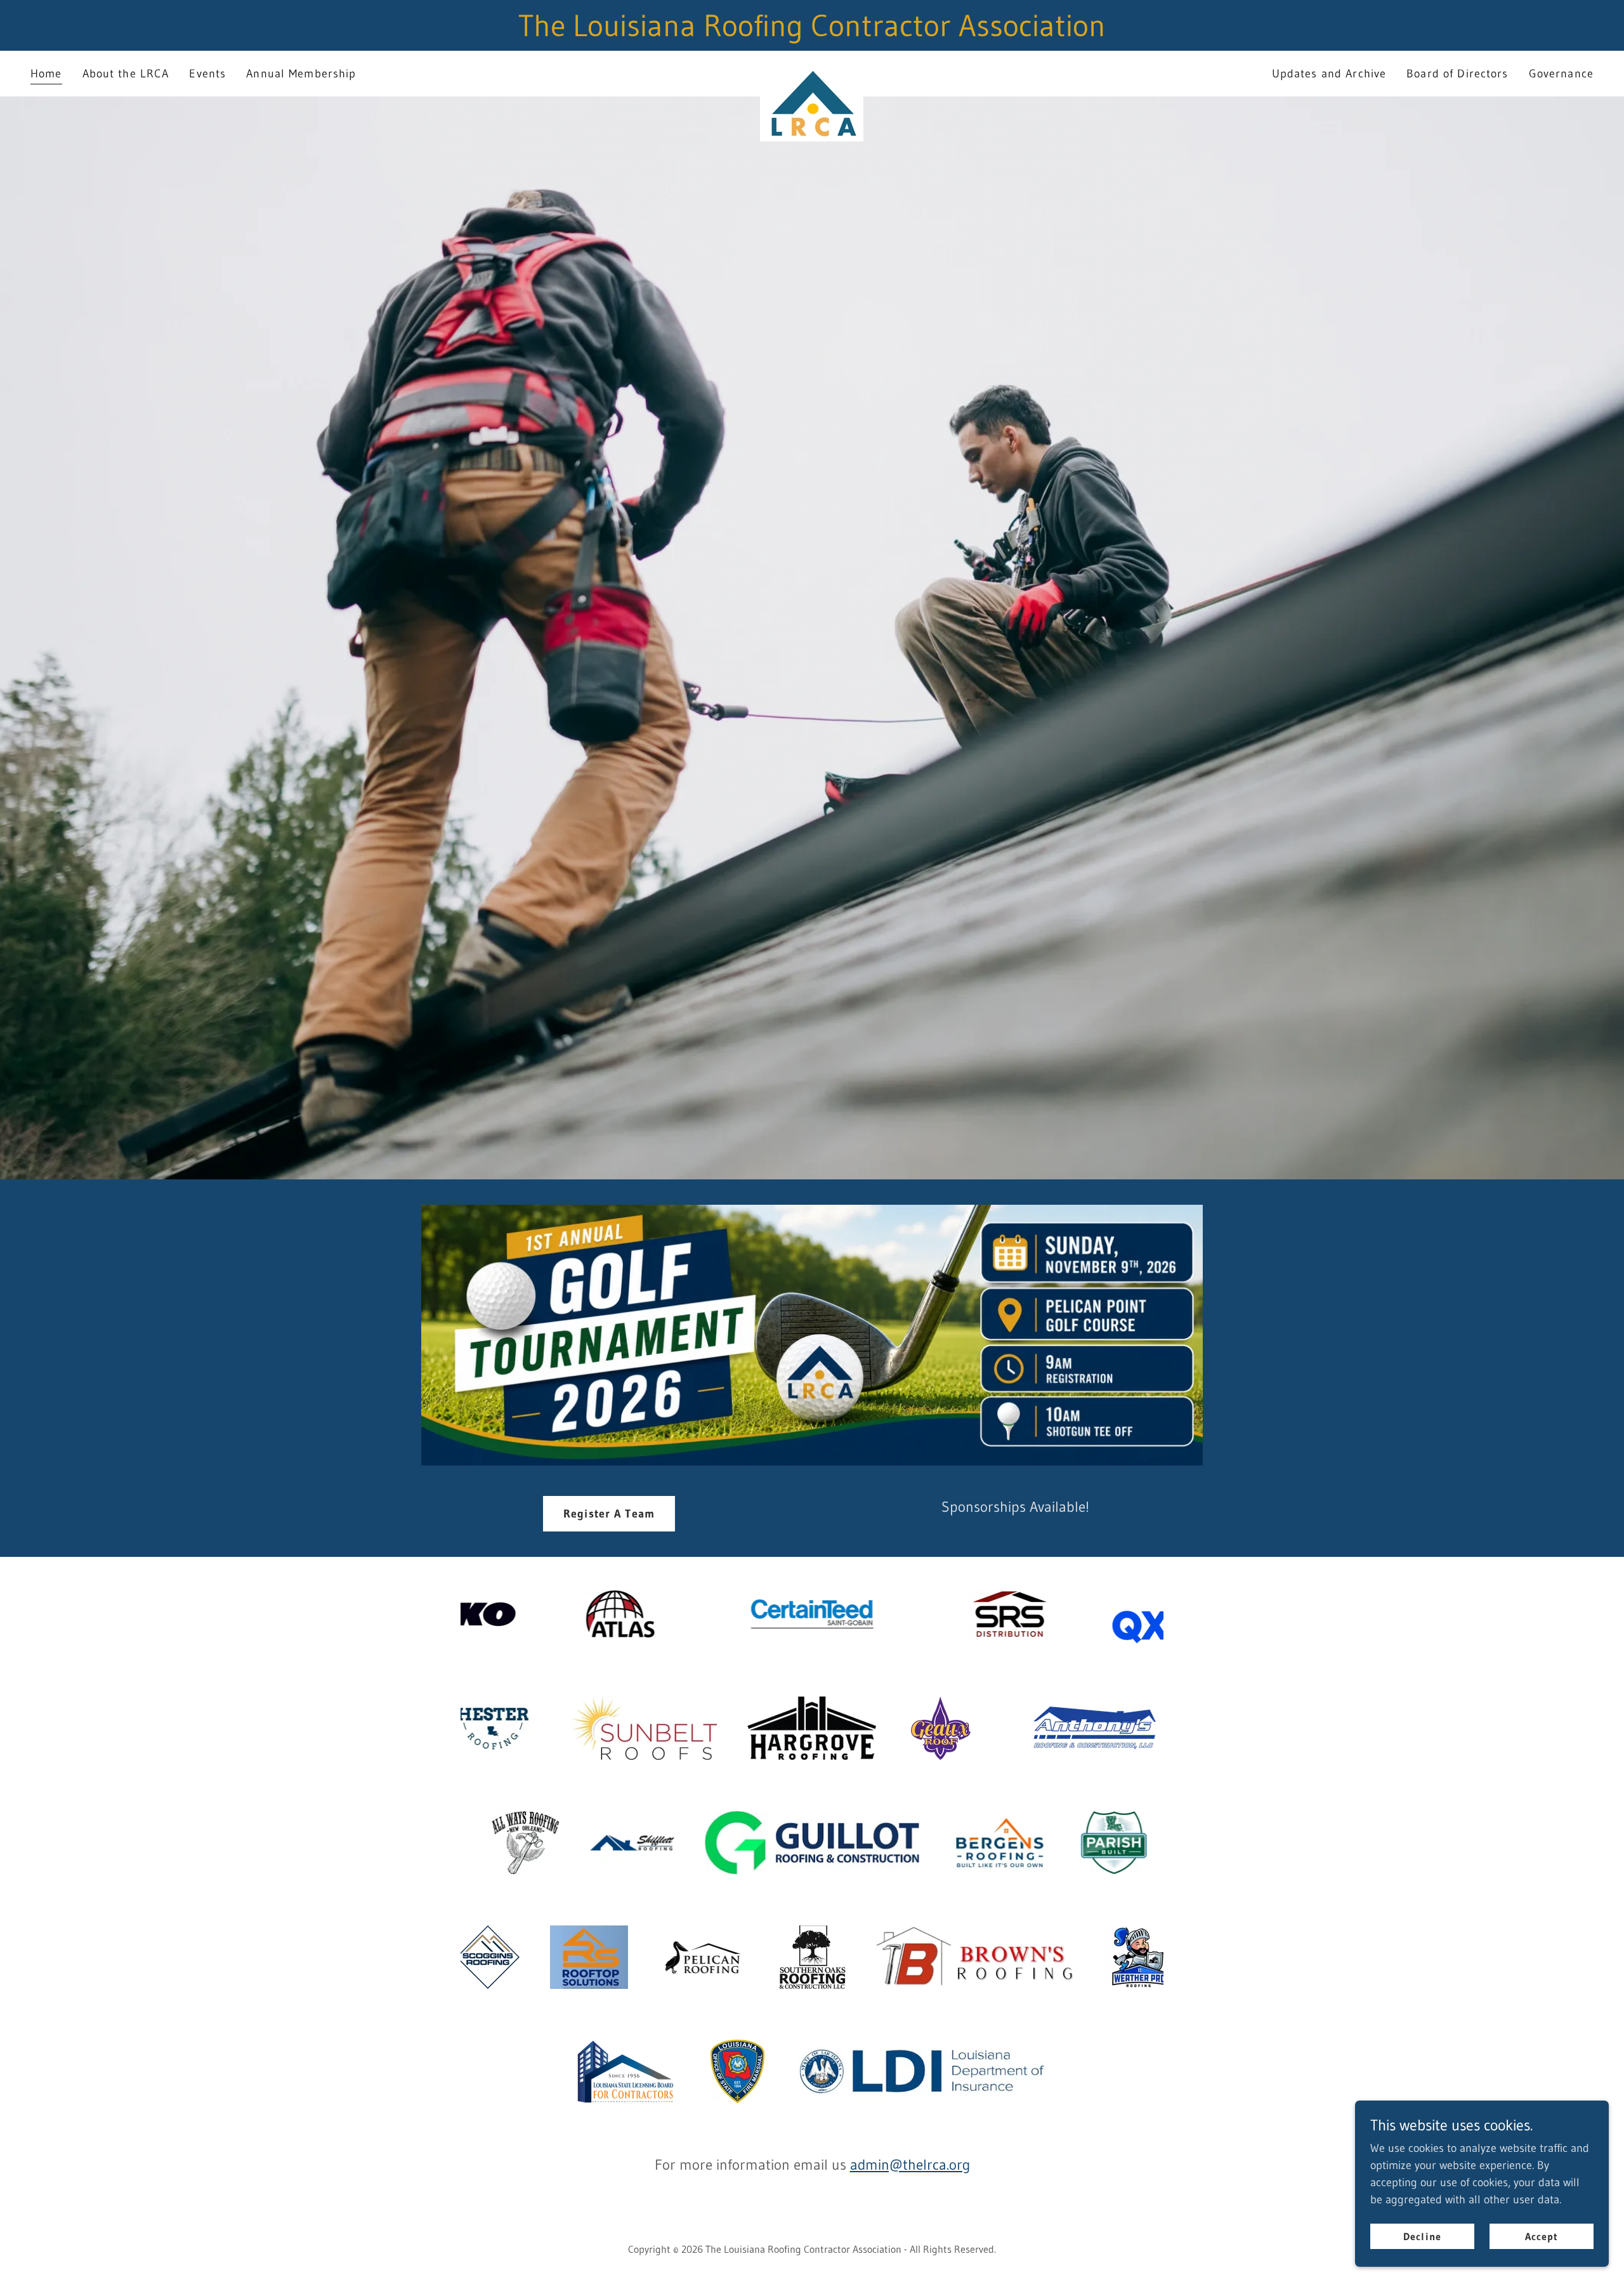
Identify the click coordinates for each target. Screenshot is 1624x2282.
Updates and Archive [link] (1329, 74)
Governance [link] (1561, 74)
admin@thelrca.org (910, 2165)
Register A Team (609, 1514)
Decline (1422, 2236)
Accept (1542, 2236)
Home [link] (46, 74)
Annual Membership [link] (301, 74)
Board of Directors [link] (1457, 74)
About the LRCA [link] (126, 74)
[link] (812, 71)
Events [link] (207, 74)
